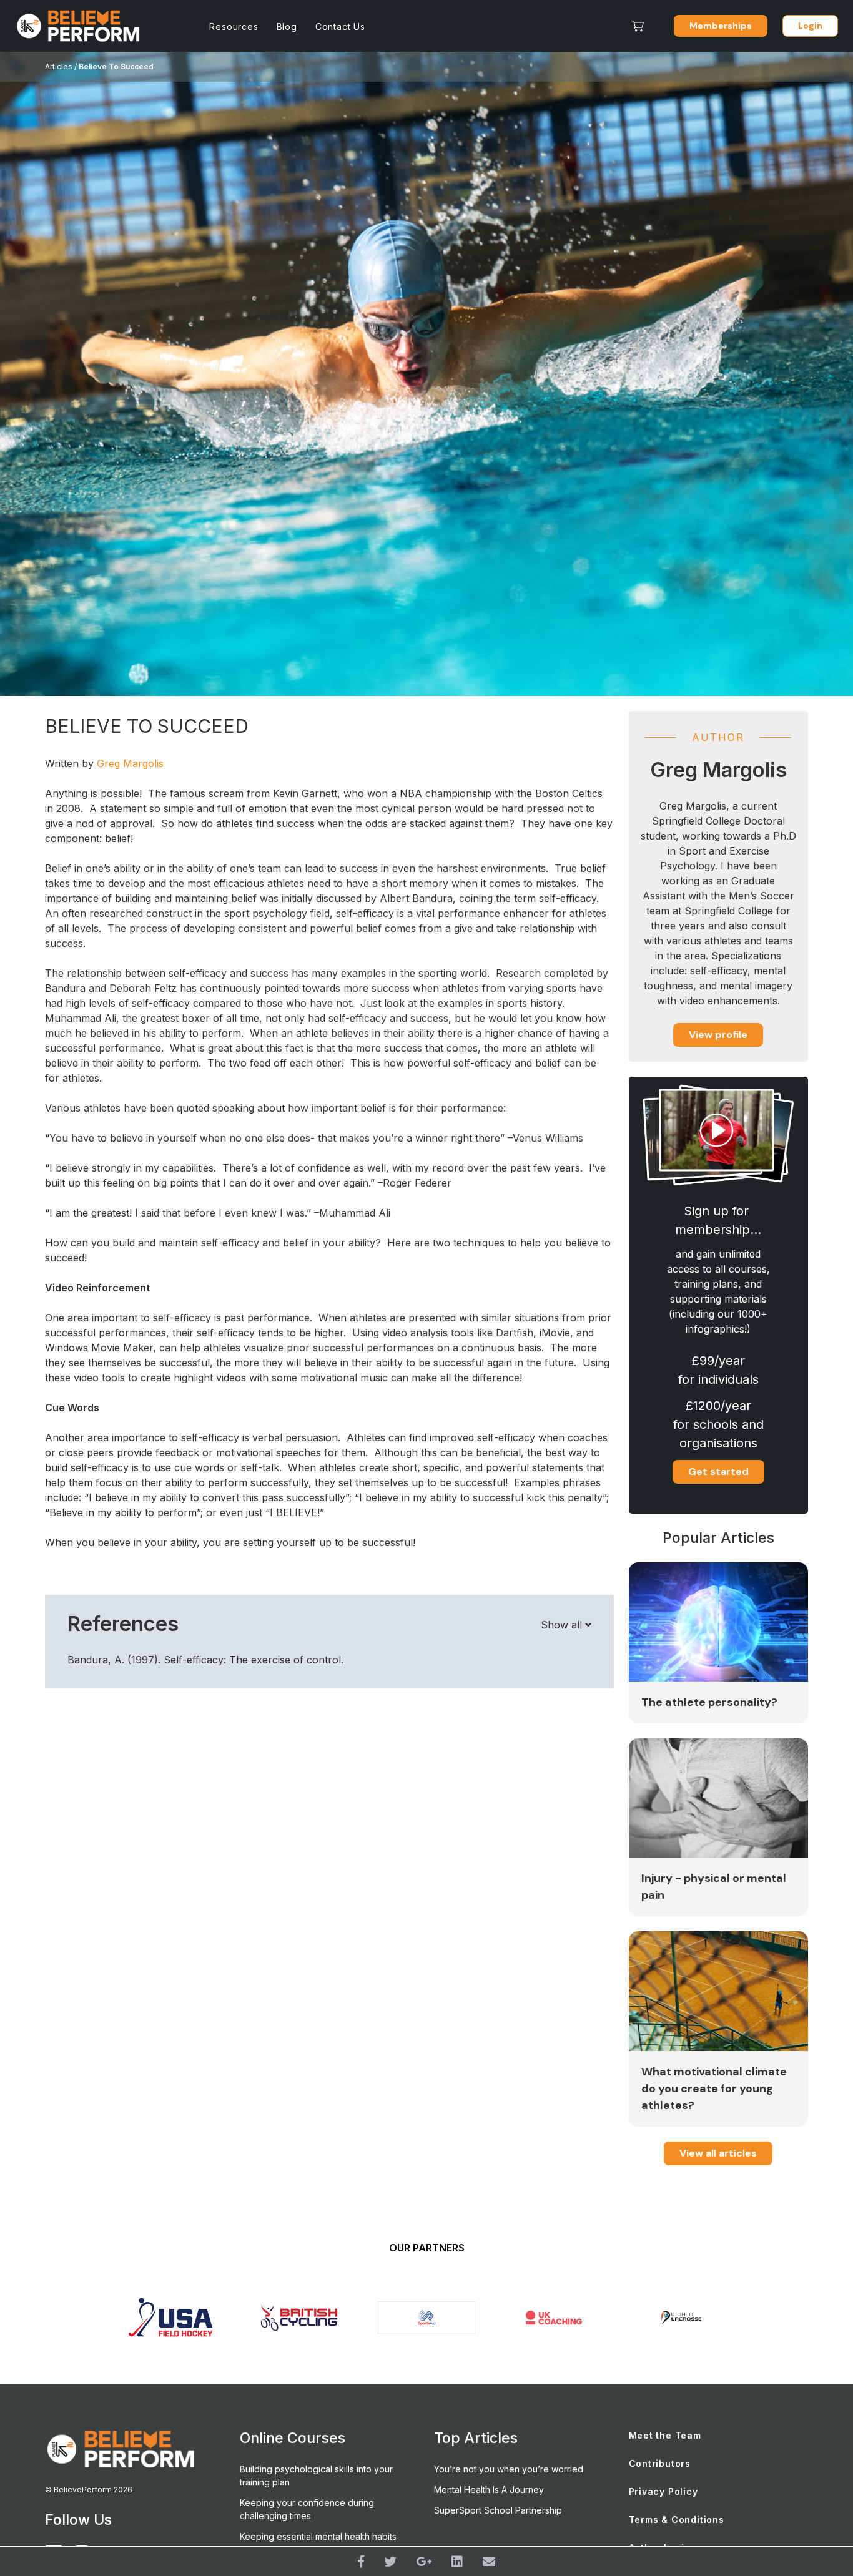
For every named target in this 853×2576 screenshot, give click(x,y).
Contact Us (340, 27)
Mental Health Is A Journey (489, 2490)
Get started (718, 1472)
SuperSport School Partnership (498, 2510)
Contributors (660, 2463)
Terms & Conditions (677, 2520)
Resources (234, 27)
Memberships (721, 26)
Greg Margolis (130, 763)
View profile (718, 1035)
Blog (287, 27)
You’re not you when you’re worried (509, 2469)
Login (810, 26)
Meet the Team (665, 2435)
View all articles (718, 2153)
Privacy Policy (663, 2491)
